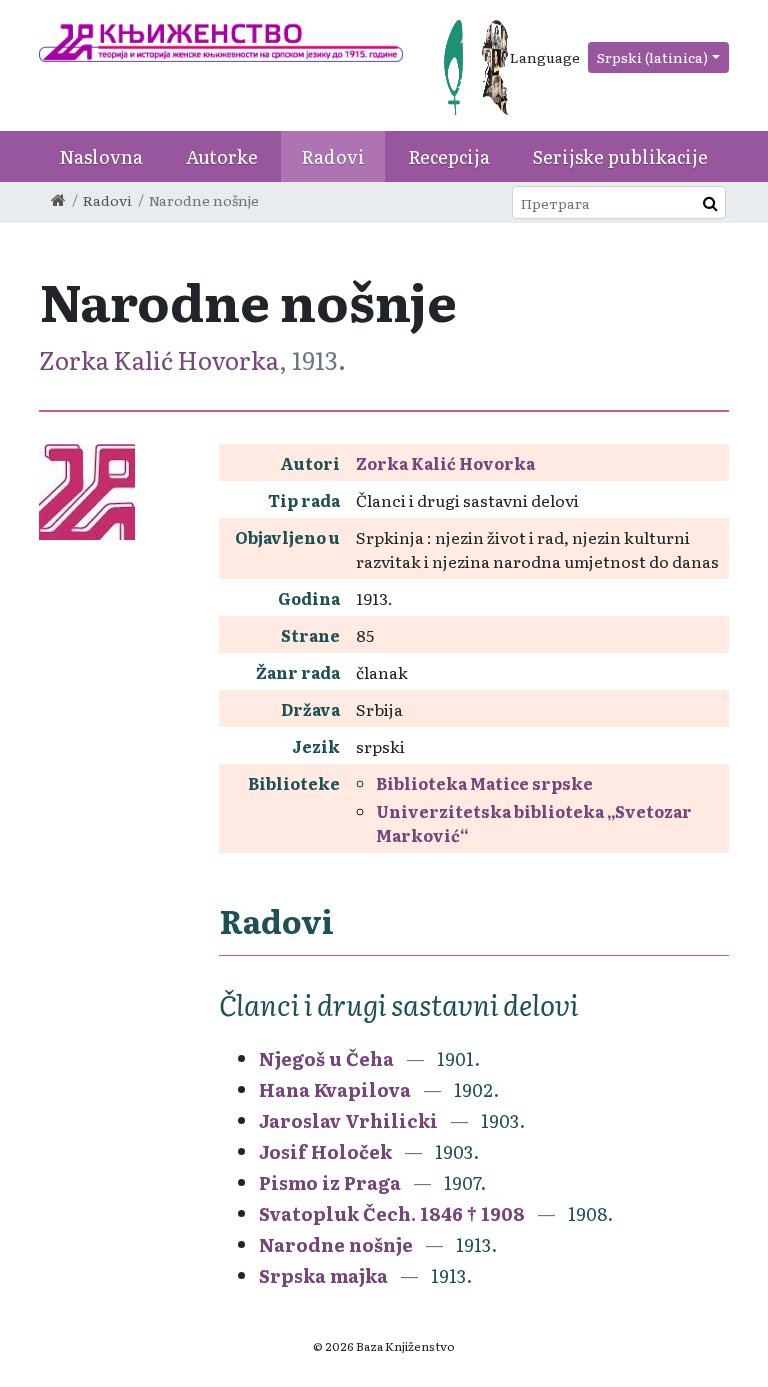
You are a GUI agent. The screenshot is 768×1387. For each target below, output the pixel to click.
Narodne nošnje (336, 1244)
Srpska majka (323, 1275)
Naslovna (101, 156)
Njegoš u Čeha (326, 1058)
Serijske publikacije (620, 156)
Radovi (333, 156)
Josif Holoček (325, 1151)
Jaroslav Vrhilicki (348, 1120)
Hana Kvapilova (335, 1089)
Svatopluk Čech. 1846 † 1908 (392, 1213)
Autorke (222, 156)
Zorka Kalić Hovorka (159, 359)
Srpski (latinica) (652, 57)
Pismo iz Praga (330, 1182)
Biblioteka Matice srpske (484, 783)
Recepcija (449, 156)
